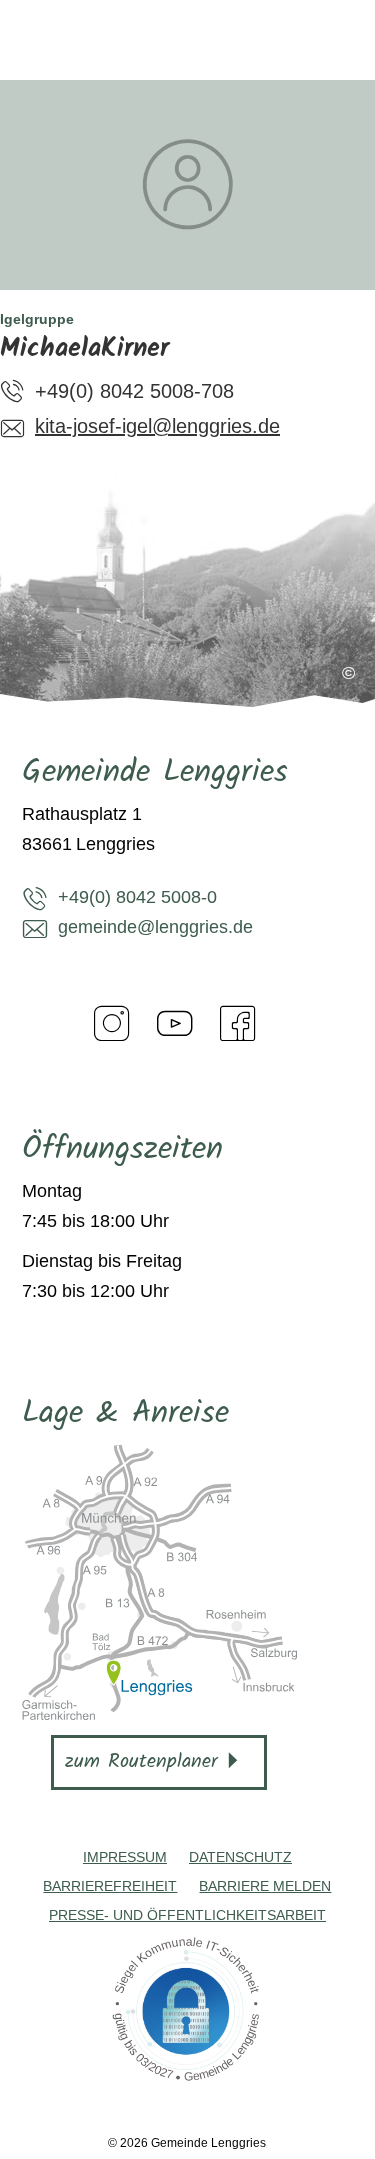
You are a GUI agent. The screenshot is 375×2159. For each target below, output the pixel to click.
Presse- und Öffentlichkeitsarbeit (187, 1915)
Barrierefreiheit (110, 1886)
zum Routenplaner (141, 1762)
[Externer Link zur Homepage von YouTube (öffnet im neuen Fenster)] (175, 1023)
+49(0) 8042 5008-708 (134, 391)
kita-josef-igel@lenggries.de (157, 426)
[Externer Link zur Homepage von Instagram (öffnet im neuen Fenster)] (112, 1023)
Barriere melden (265, 1886)
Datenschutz (240, 1857)
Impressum (125, 1857)
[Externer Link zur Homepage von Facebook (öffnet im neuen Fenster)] (238, 1023)
